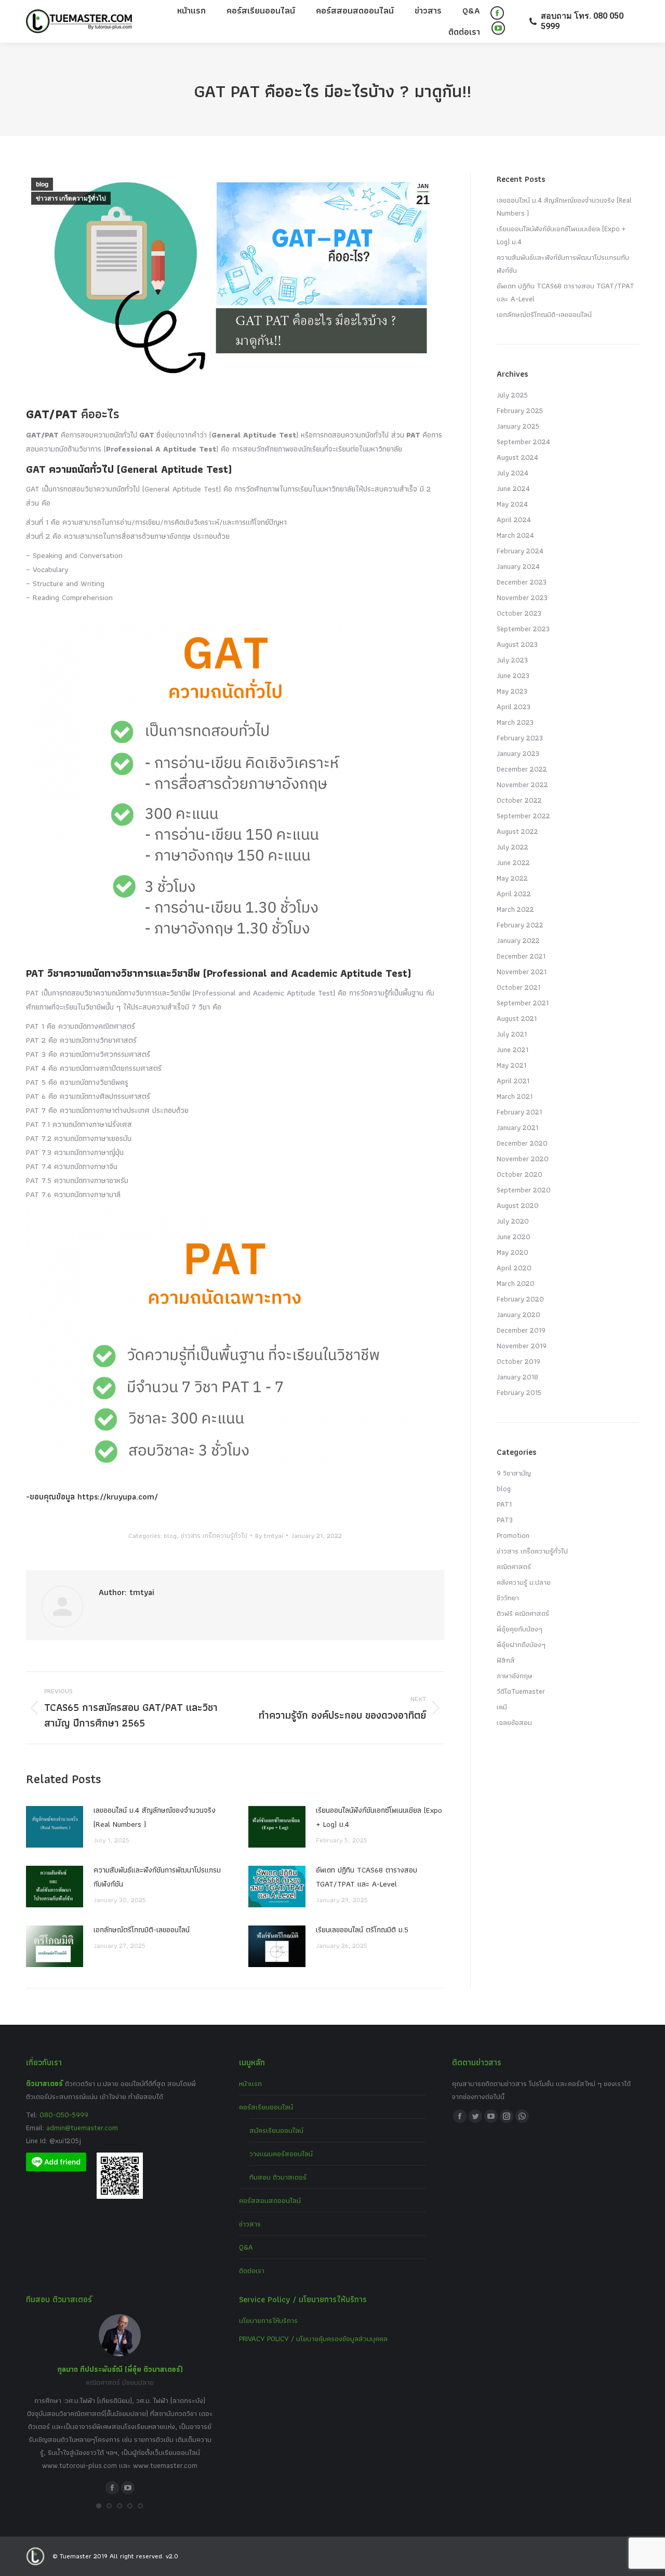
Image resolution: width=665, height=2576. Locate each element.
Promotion (513, 1535)
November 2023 (522, 597)
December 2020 (522, 1143)
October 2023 (519, 613)
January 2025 (518, 426)
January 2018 (517, 1377)
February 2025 (520, 410)
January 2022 (518, 940)
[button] (99, 2506)
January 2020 (518, 1314)
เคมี (502, 1707)
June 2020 (514, 1237)
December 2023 (522, 582)
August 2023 (517, 644)
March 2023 (515, 722)
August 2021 (517, 1018)
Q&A (246, 2247)
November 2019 (522, 1346)
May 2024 (512, 504)
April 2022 (514, 894)
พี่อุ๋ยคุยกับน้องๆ (520, 1629)
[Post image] (55, 1827)
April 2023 (514, 707)
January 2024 (518, 566)
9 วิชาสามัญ (514, 1473)
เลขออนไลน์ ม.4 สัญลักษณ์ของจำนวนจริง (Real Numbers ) (155, 1817)
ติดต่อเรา (252, 2270)
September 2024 (523, 442)
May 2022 (512, 878)
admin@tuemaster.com (81, 2128)
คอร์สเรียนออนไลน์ (266, 2107)
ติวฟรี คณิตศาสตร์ (523, 1613)
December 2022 (522, 769)
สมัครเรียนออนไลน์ (276, 2130)
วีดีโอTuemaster (521, 1691)
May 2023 (512, 691)
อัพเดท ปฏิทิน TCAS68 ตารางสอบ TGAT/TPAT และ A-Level (367, 1877)
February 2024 (520, 551)
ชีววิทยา (508, 1598)
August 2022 (517, 831)
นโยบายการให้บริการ (268, 2320)
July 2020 (513, 1221)
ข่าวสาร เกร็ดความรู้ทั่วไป (71, 198)
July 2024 (513, 473)
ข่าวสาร (250, 2224)
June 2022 (513, 862)
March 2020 (516, 1283)
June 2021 (513, 1050)
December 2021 (521, 956)
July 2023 (512, 660)
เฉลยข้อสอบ (514, 1722)
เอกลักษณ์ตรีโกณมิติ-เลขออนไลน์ (142, 1930)
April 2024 (514, 520)
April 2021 (513, 1081)
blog (42, 184)
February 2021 (519, 1112)
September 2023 (523, 629)
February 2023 (520, 738)
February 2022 (520, 925)
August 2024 (517, 457)
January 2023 (518, 753)
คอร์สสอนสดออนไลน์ (270, 2200)
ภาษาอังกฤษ (515, 1676)
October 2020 (520, 1174)
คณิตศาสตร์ (514, 1566)
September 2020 (524, 1190)
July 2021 (512, 1034)
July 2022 (513, 847)
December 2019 (521, 1330)
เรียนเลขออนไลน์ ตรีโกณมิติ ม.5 (362, 1930)
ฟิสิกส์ (506, 1660)
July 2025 (512, 395)
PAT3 (505, 1520)
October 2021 (518, 987)
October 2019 (518, 1361)
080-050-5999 (64, 2115)
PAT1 (504, 1504)
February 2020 (520, 1299)
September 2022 (523, 816)
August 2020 (518, 1205)
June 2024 (513, 488)
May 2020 (513, 1252)
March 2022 (515, 909)
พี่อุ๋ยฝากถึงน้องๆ (521, 1644)
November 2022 (522, 785)
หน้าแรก (250, 2083)
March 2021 (515, 1096)
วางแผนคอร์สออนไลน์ (281, 2154)
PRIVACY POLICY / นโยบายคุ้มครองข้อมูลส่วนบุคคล (313, 2339)
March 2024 (515, 535)
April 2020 (514, 1268)
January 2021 (517, 1127)
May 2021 (511, 1065)
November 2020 (523, 1159)
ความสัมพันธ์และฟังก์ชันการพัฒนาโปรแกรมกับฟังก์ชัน (157, 1877)
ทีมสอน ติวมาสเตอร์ (278, 2177)
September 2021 (523, 1003)
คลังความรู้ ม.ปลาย (524, 1582)
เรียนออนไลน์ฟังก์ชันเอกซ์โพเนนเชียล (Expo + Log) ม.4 (379, 1817)
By (269, 1536)
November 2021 (522, 972)
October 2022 (519, 800)
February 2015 (519, 1392)
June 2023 (513, 675)
